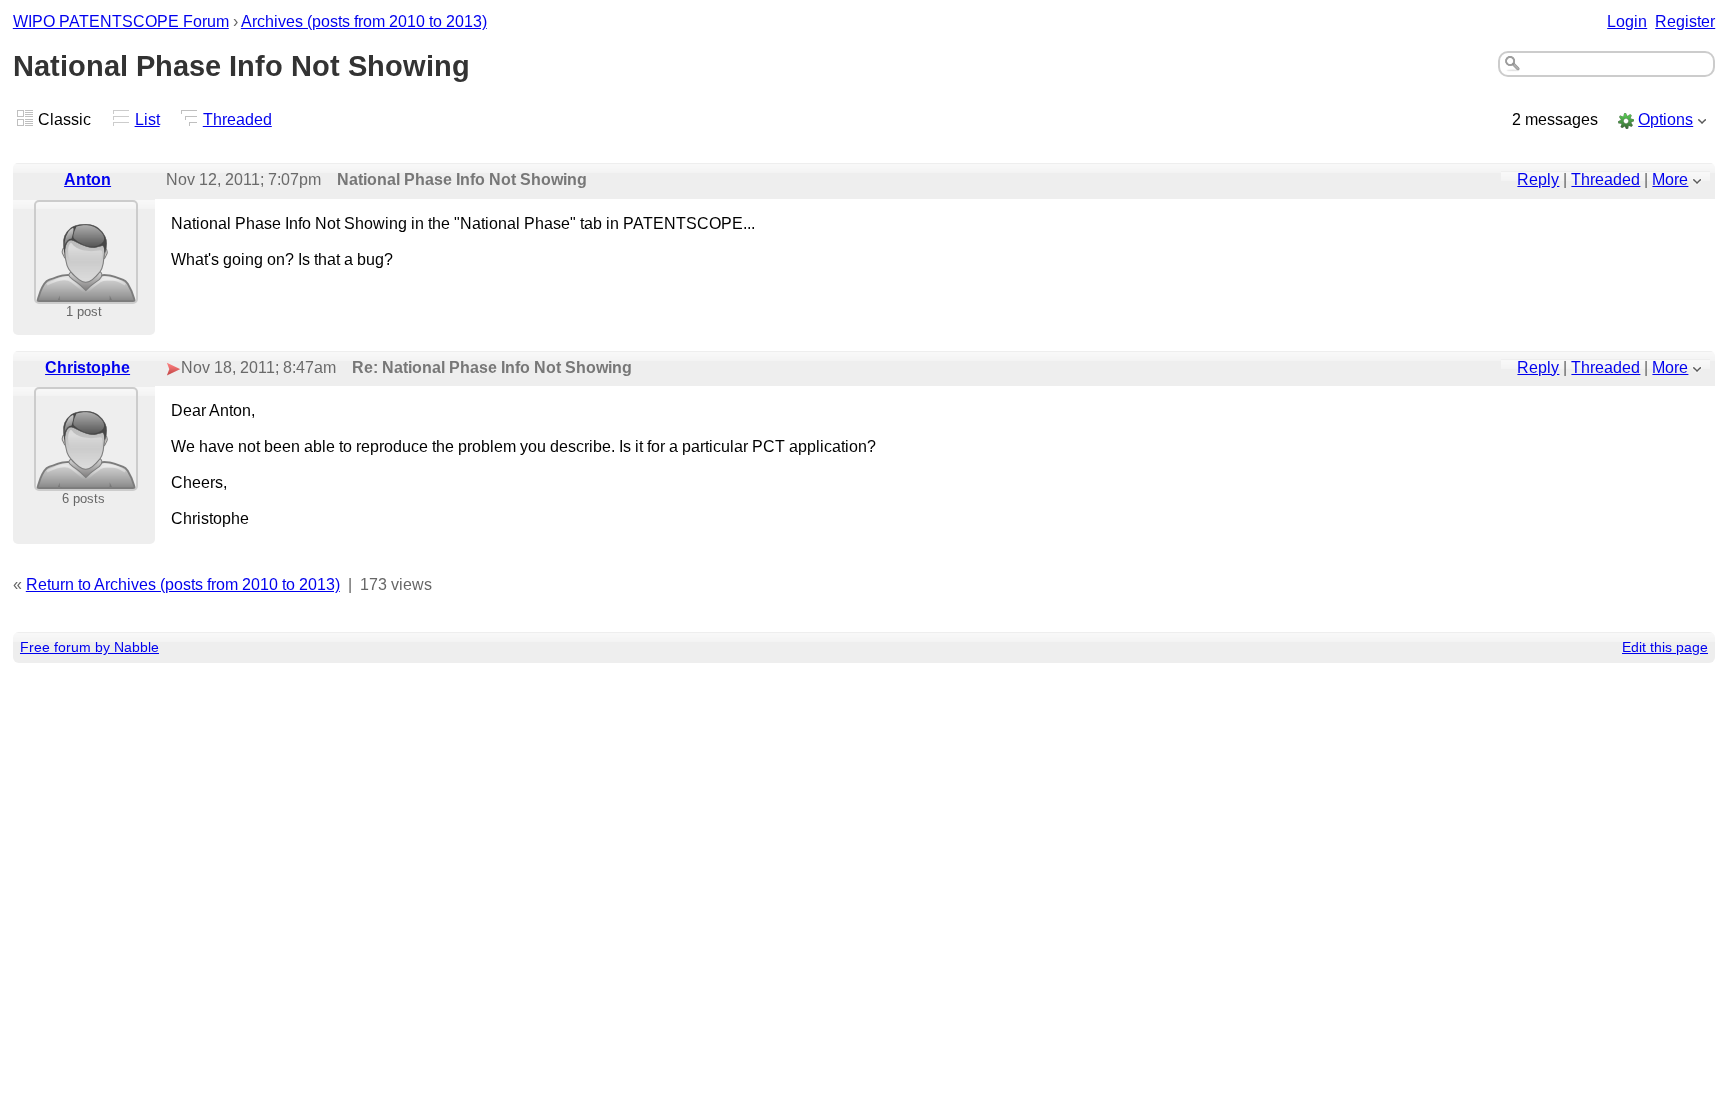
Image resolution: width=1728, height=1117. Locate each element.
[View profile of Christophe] (86, 477)
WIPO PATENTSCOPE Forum (121, 21)
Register (1685, 21)
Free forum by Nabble (89, 647)
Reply (1538, 179)
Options (1665, 119)
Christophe (87, 367)
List (147, 119)
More (1670, 179)
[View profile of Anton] (86, 290)
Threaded (237, 119)
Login (1627, 21)
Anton (87, 179)
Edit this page (1665, 647)
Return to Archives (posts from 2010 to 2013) (183, 584)
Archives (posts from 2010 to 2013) (364, 21)
